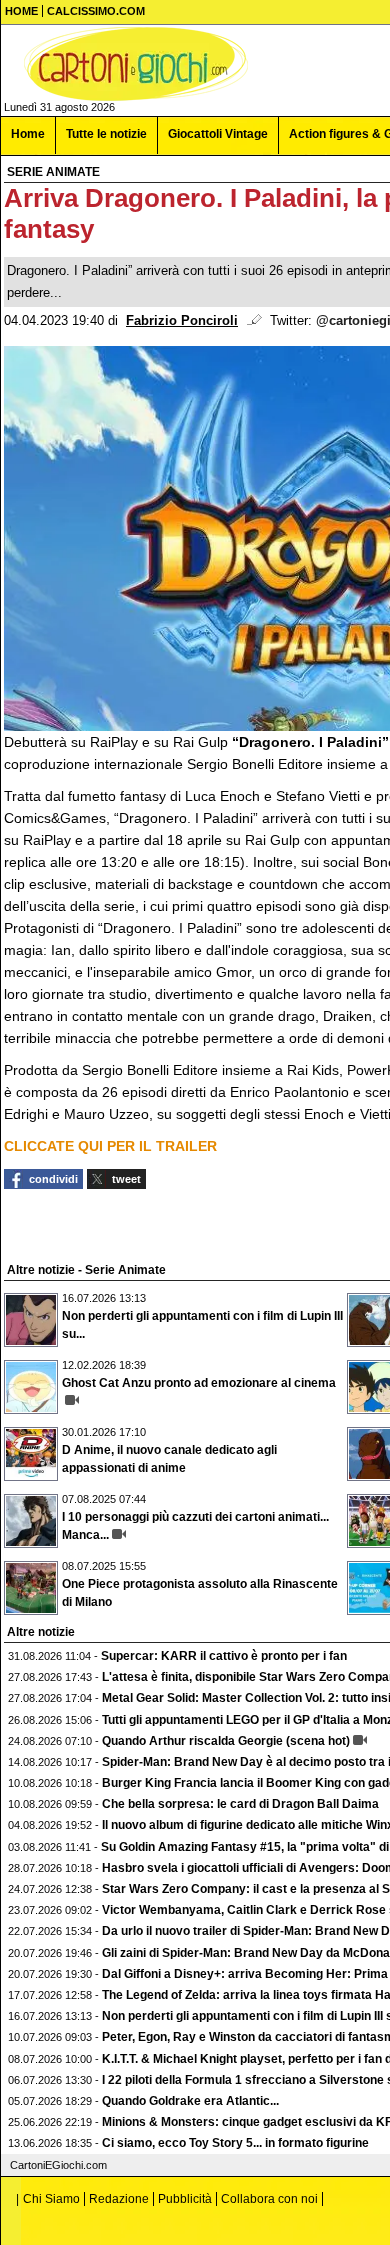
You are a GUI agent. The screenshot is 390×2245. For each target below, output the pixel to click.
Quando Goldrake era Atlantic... (190, 2101)
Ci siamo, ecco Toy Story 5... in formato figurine (235, 2143)
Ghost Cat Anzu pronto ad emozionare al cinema (199, 1383)
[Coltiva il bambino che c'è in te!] (136, 64)
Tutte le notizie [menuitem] (106, 134)
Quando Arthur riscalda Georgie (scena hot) (226, 1741)
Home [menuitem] (28, 134)
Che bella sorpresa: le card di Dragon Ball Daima (240, 1804)
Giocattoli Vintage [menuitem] (218, 134)
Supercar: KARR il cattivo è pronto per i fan (224, 1656)
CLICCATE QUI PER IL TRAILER (110, 1146)
